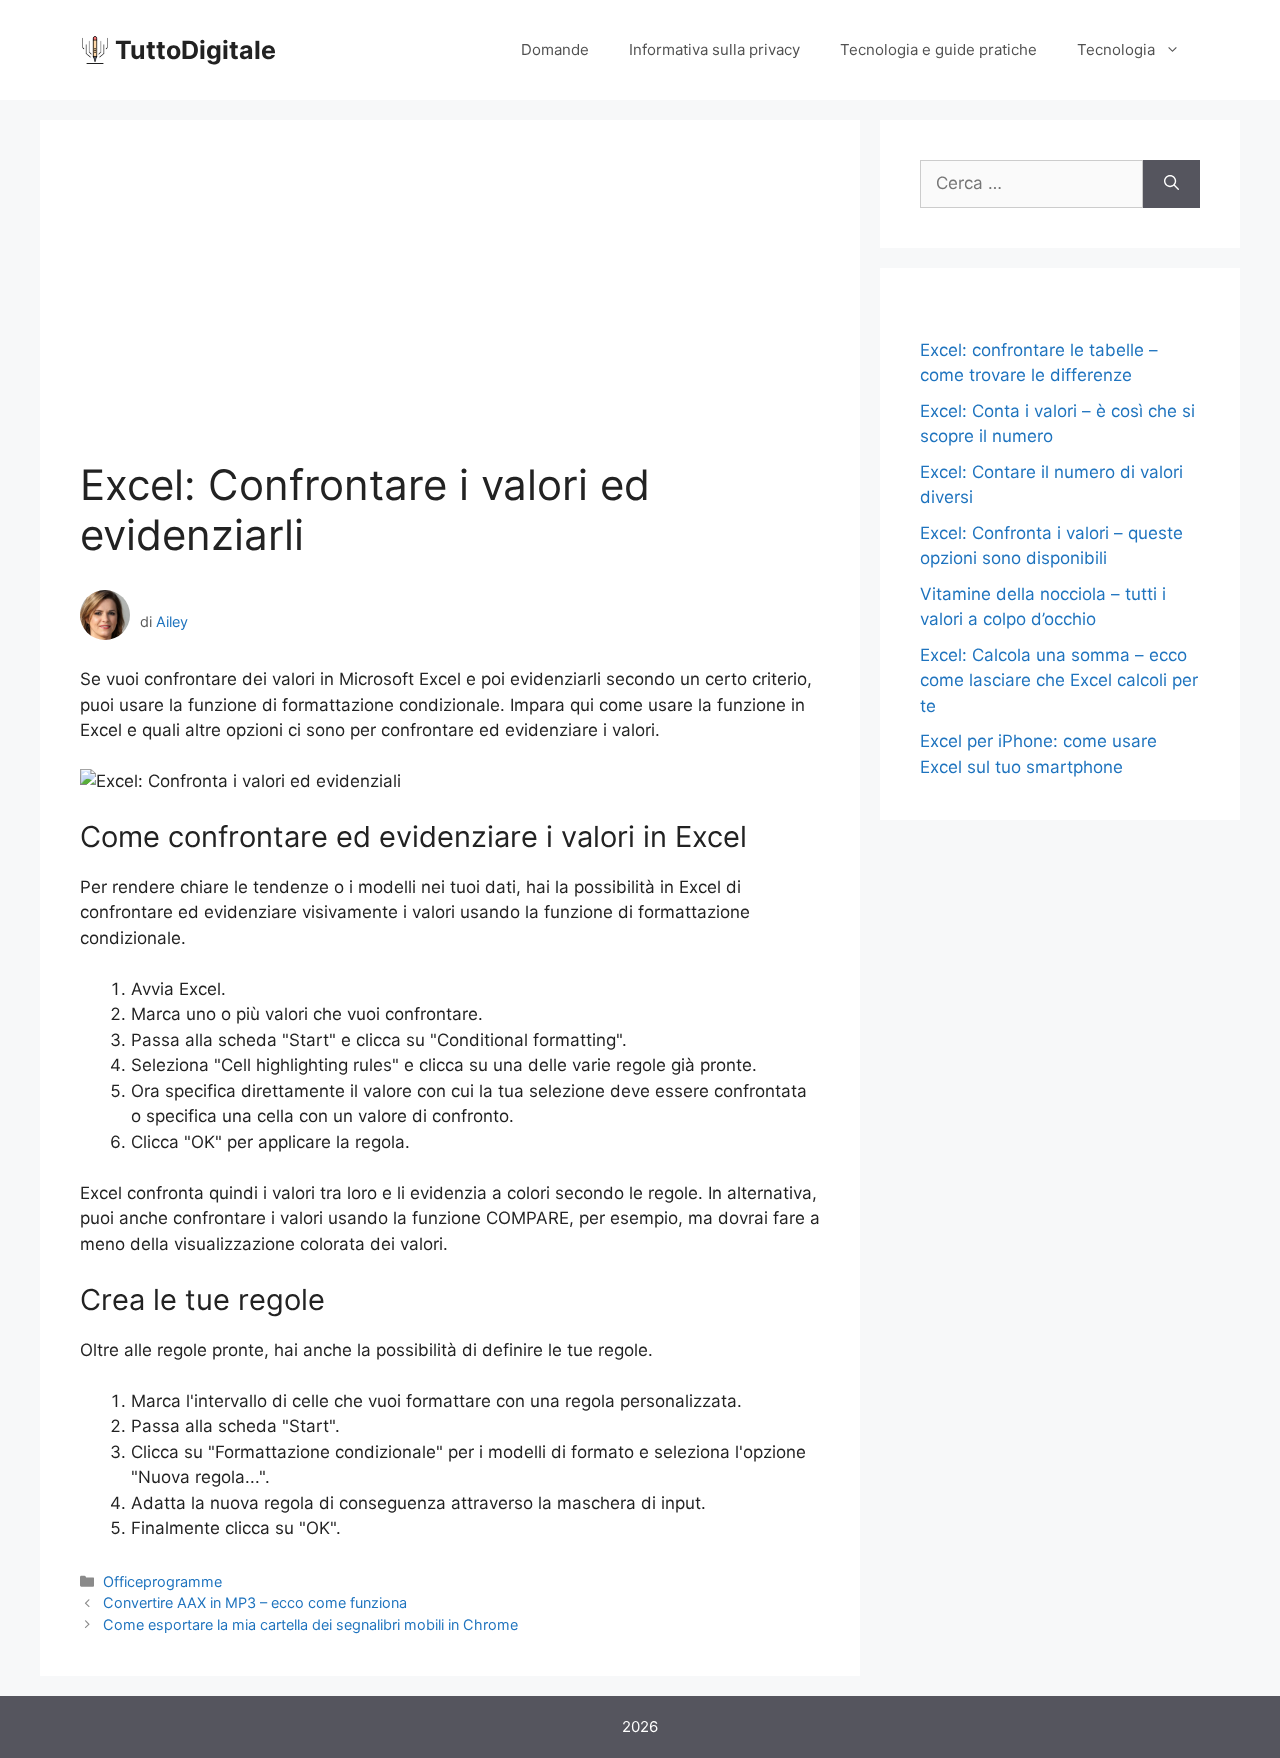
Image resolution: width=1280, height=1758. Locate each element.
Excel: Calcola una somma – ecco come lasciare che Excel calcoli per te (1059, 680)
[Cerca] (1171, 184)
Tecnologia (1116, 49)
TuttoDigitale (195, 50)
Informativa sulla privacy (714, 49)
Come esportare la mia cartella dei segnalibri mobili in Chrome (310, 1624)
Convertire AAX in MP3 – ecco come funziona (255, 1602)
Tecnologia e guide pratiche (938, 49)
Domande (555, 49)
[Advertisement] (450, 310)
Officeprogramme (162, 1581)
